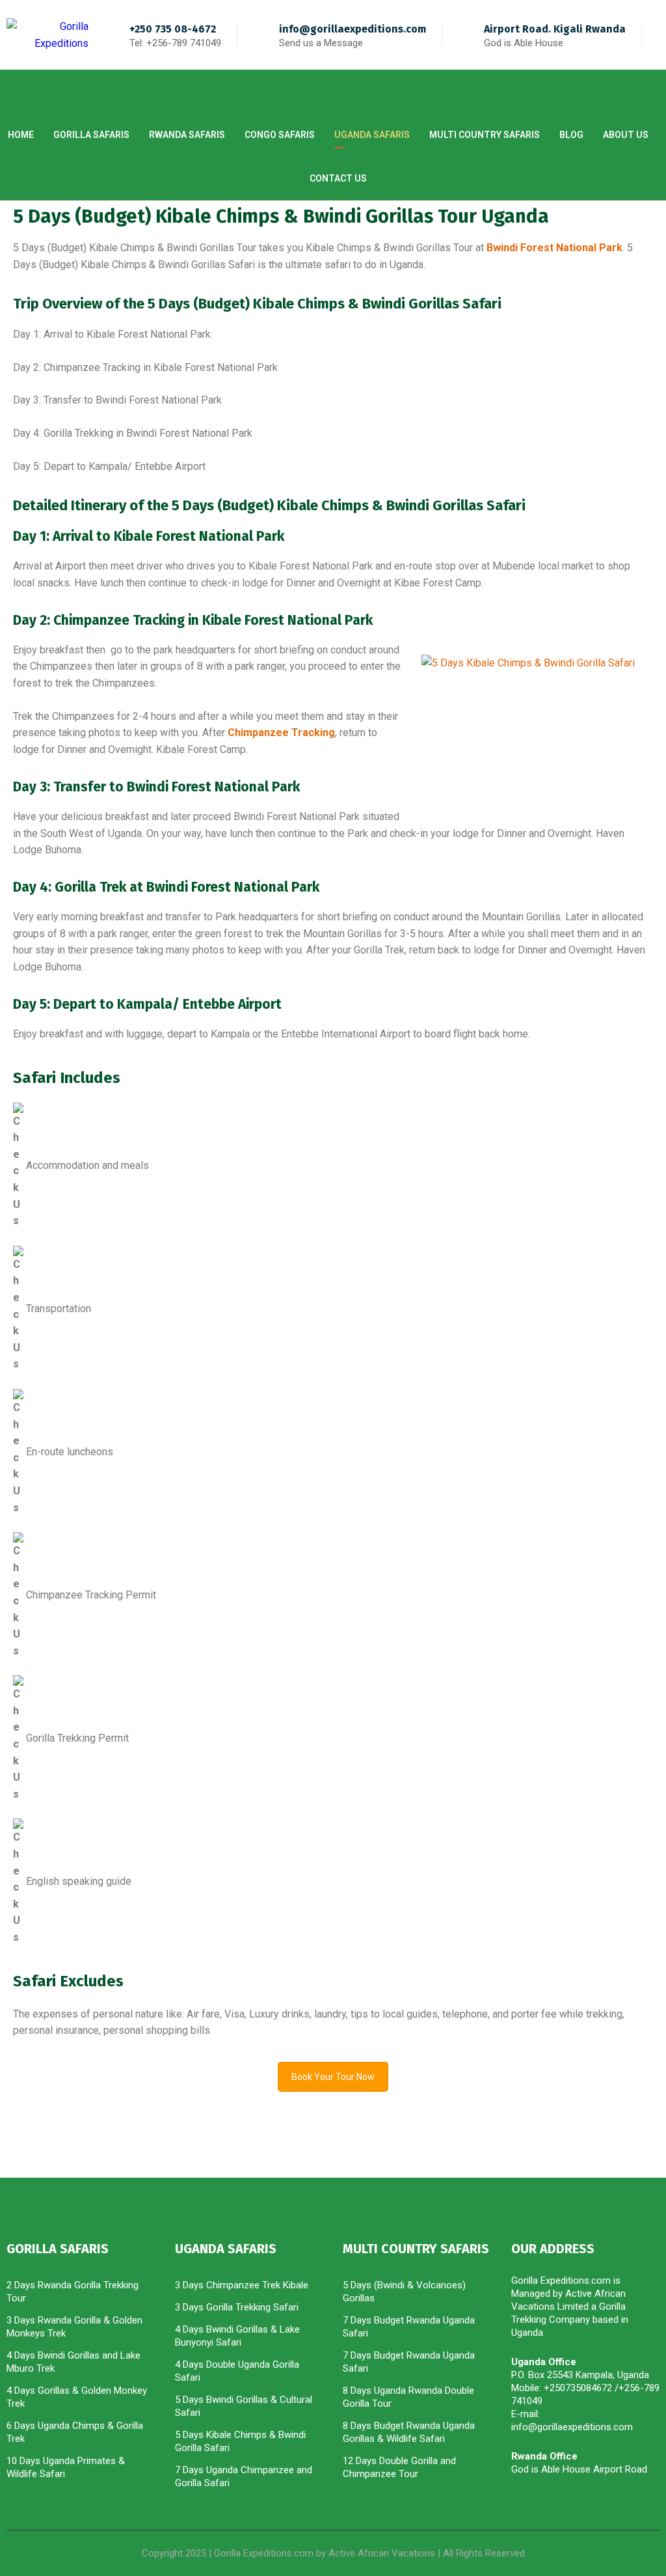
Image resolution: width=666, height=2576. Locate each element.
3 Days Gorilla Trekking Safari (237, 2307)
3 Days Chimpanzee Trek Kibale (242, 2285)
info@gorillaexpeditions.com (353, 29)
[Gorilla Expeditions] (47, 35)
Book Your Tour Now (333, 2077)
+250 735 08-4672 (173, 29)
